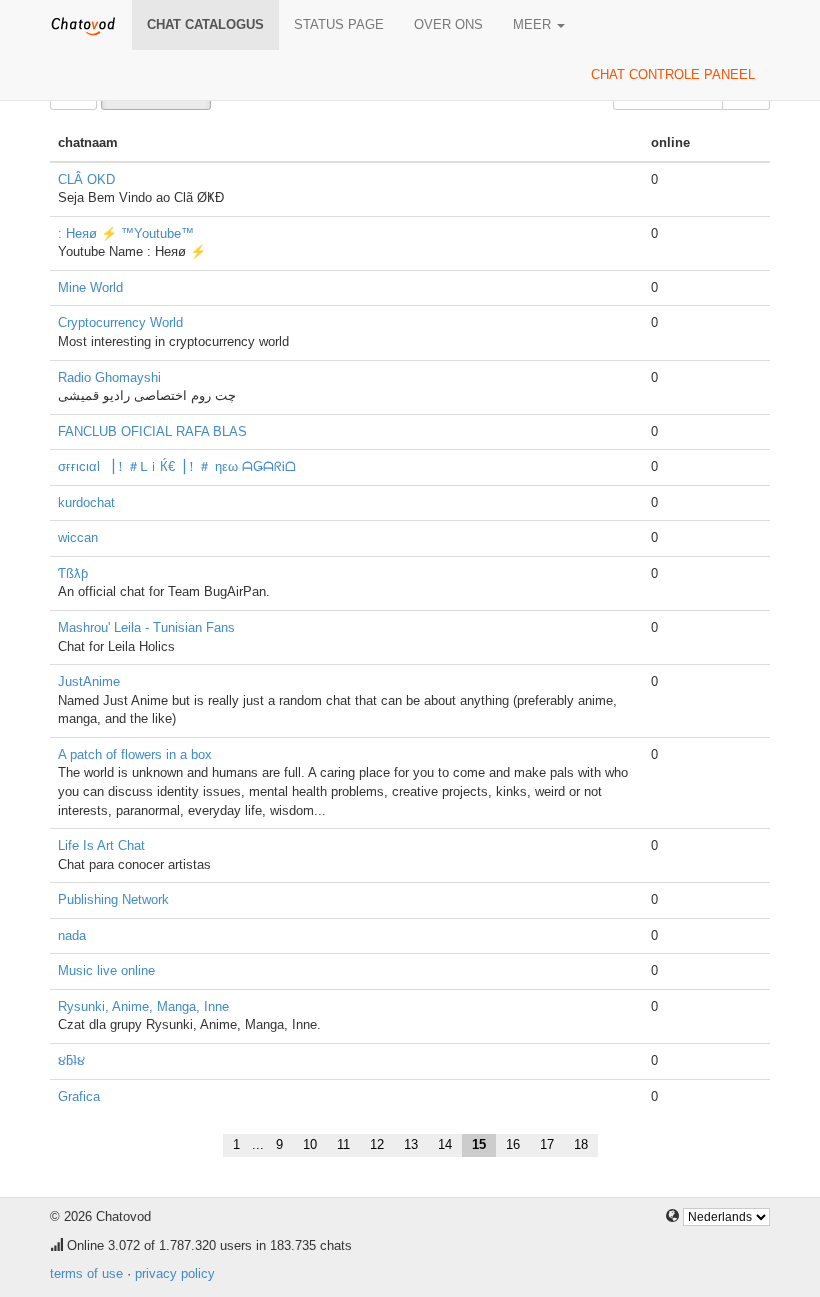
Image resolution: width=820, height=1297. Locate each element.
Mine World (90, 287)
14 (445, 1144)
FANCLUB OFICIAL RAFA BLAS (152, 431)
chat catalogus (205, 24)
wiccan (78, 537)
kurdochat (86, 502)
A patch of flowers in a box (135, 754)
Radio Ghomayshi (109, 377)
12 (377, 1144)
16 (513, 1144)
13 (411, 1144)
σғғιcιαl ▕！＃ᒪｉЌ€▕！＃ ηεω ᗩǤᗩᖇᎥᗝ (177, 466)
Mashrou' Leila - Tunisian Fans (146, 627)
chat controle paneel (673, 74)
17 (547, 1144)
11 (343, 1144)
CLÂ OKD (86, 179)
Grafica (79, 1096)
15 (479, 1144)
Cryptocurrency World (120, 322)
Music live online (106, 970)
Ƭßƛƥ (73, 573)
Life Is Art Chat (101, 845)
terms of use (86, 1273)
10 (310, 1144)
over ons (448, 24)
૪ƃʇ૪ (71, 1060)
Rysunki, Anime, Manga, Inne (143, 1006)
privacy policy (175, 1273)
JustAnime (89, 681)
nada (72, 935)
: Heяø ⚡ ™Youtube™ (126, 233)
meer (534, 24)
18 (581, 1144)
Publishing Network (113, 899)
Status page (339, 24)
